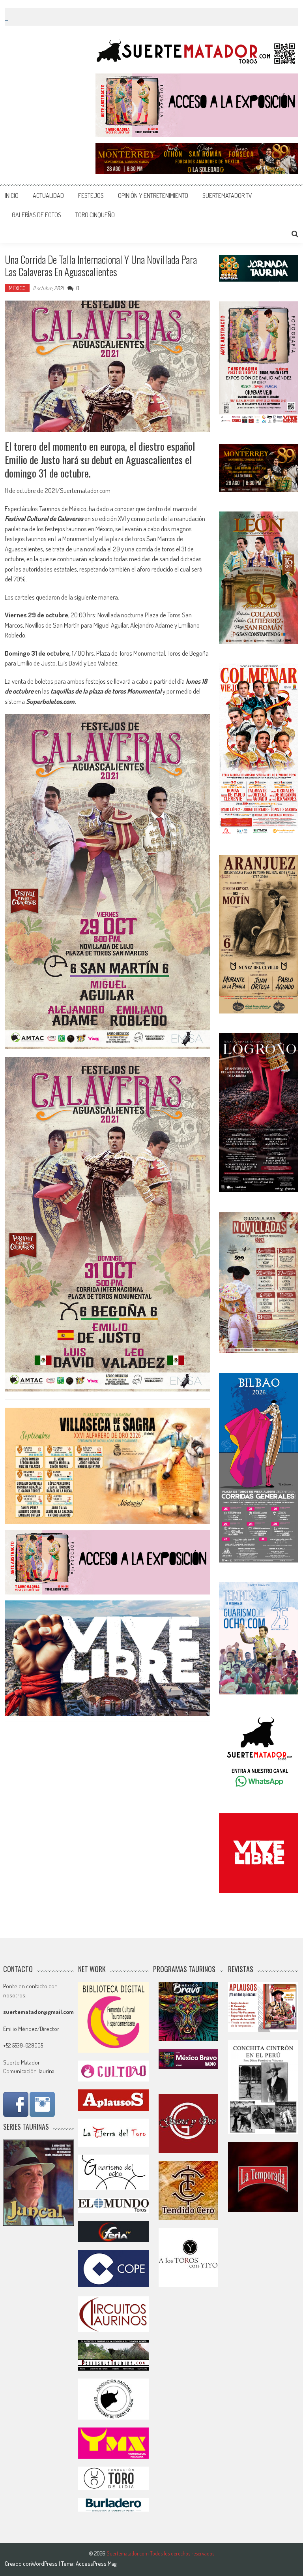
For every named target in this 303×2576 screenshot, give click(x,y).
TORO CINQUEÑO (95, 215)
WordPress (45, 2564)
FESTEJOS (91, 196)
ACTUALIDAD (48, 196)
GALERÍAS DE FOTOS (36, 215)
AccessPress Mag (96, 2564)
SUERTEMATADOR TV (227, 196)
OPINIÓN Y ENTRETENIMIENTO (153, 196)
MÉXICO (17, 288)
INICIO (12, 196)
